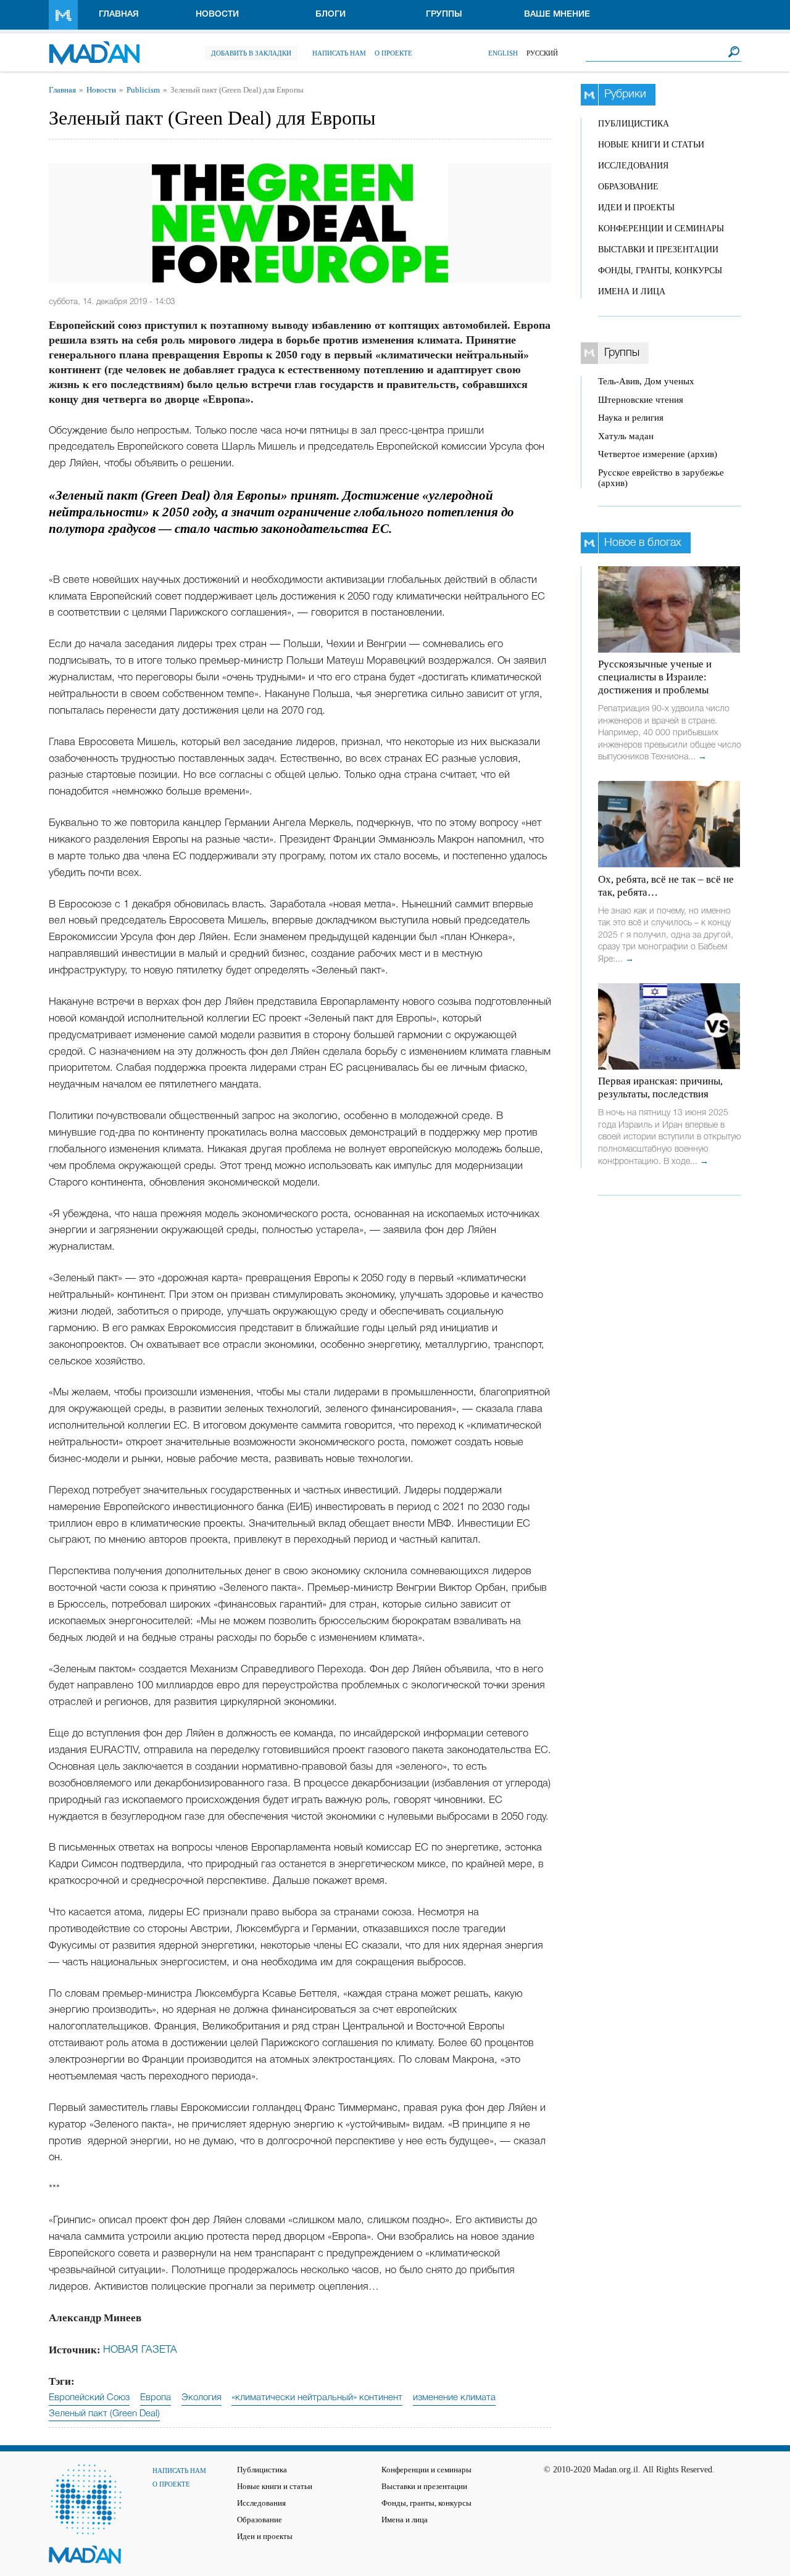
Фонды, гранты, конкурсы (660, 270)
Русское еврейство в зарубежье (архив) (661, 478)
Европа (156, 2398)
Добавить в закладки (251, 53)
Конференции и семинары (661, 229)
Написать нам (339, 53)
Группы (444, 14)
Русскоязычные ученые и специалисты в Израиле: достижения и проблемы (655, 677)
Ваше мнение (557, 14)
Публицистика (634, 124)
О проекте (393, 53)
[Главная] (94, 47)
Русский (542, 53)
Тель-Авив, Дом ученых (646, 381)
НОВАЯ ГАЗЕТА (140, 2350)
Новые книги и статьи (651, 145)
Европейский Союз (89, 2398)
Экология (202, 2398)
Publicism (143, 90)
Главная (119, 14)
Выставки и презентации (658, 250)
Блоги (331, 14)
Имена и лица (632, 291)
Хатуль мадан (626, 436)
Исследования (633, 166)
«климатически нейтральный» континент (317, 2398)
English (503, 53)
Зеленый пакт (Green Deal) (104, 2414)
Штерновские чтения (641, 400)
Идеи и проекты (636, 208)
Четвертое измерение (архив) (658, 454)
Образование (628, 187)
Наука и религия (631, 418)
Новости (217, 14)
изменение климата (454, 2398)
